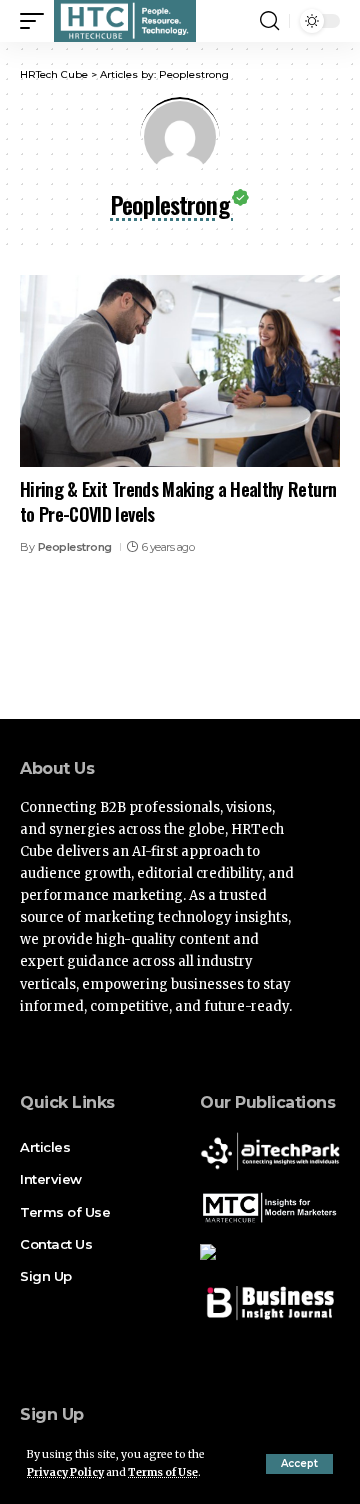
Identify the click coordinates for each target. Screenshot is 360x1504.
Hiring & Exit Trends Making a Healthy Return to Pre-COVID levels (178, 501)
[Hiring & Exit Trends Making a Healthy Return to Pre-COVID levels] (180, 371)
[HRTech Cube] (125, 21)
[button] (299, 1464)
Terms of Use (163, 1472)
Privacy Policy (65, 1472)
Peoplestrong (75, 547)
